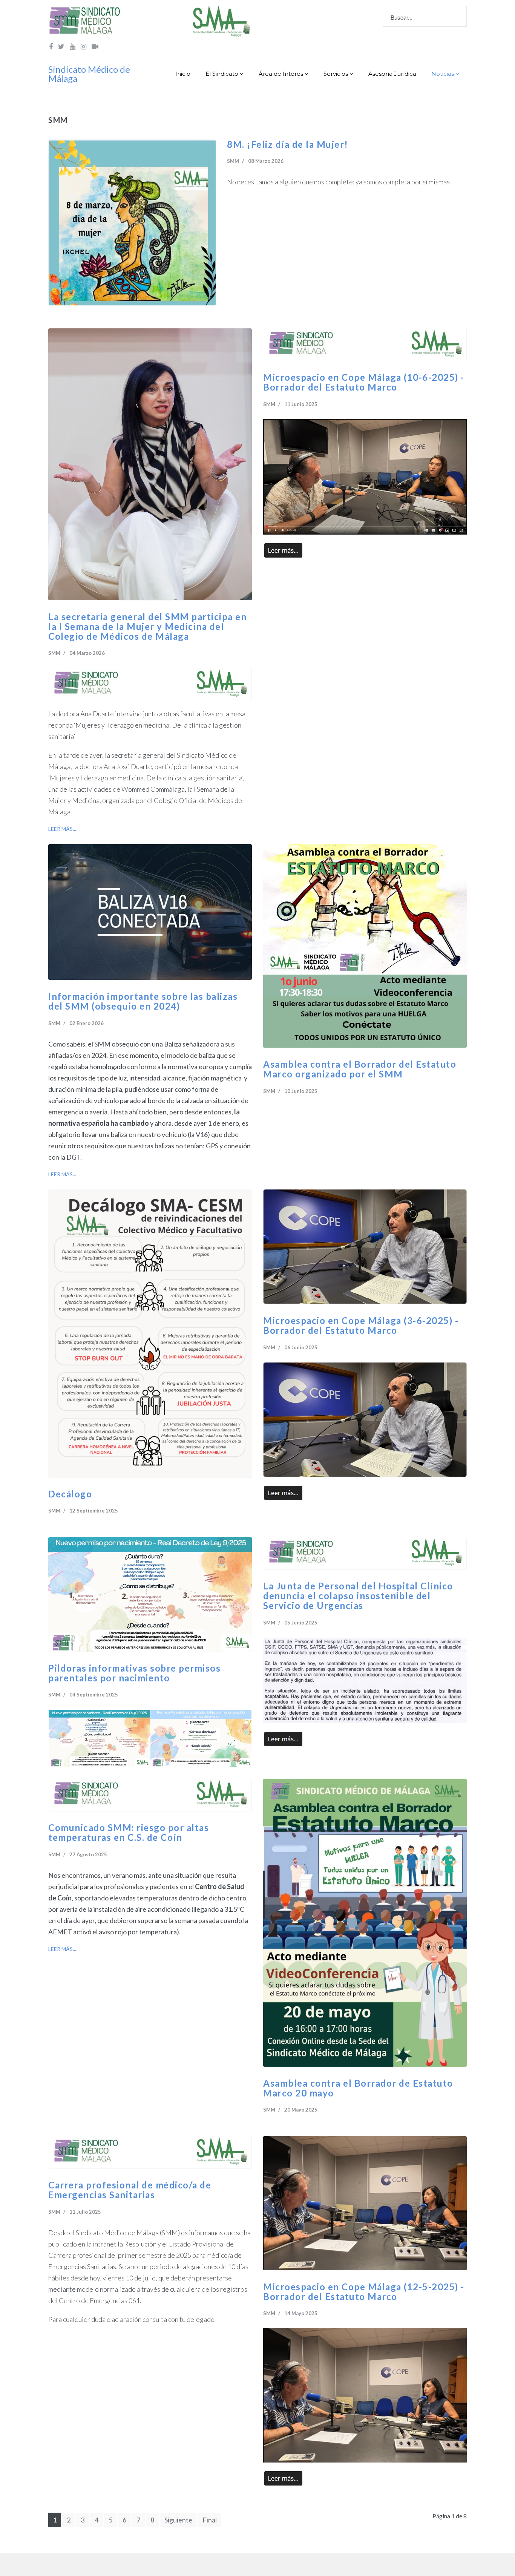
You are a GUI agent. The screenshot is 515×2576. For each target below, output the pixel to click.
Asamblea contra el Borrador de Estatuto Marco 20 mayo (358, 2088)
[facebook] (51, 46)
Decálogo (70, 1494)
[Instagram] (84, 46)
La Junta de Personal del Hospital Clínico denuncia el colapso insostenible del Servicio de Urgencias (358, 1596)
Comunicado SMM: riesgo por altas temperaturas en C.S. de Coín (129, 1833)
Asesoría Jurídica (392, 74)
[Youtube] (73, 46)
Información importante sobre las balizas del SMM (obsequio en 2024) (143, 1001)
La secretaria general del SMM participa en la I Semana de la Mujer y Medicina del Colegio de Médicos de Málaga (147, 627)
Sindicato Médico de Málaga (89, 74)
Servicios (336, 74)
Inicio (183, 74)
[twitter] (61, 46)
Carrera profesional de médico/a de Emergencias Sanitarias (130, 2190)
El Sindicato (222, 74)
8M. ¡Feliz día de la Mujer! (288, 144)
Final (210, 2520)
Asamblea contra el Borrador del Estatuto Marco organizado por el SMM (360, 1069)
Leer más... (62, 829)
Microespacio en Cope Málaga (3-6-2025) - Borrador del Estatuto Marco (361, 1326)
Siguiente (178, 2520)
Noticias (443, 74)
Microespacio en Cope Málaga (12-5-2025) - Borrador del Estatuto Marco (364, 2292)
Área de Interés (281, 74)
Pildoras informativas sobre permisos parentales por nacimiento (134, 1673)
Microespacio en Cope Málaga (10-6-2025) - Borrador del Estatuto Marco (364, 382)
